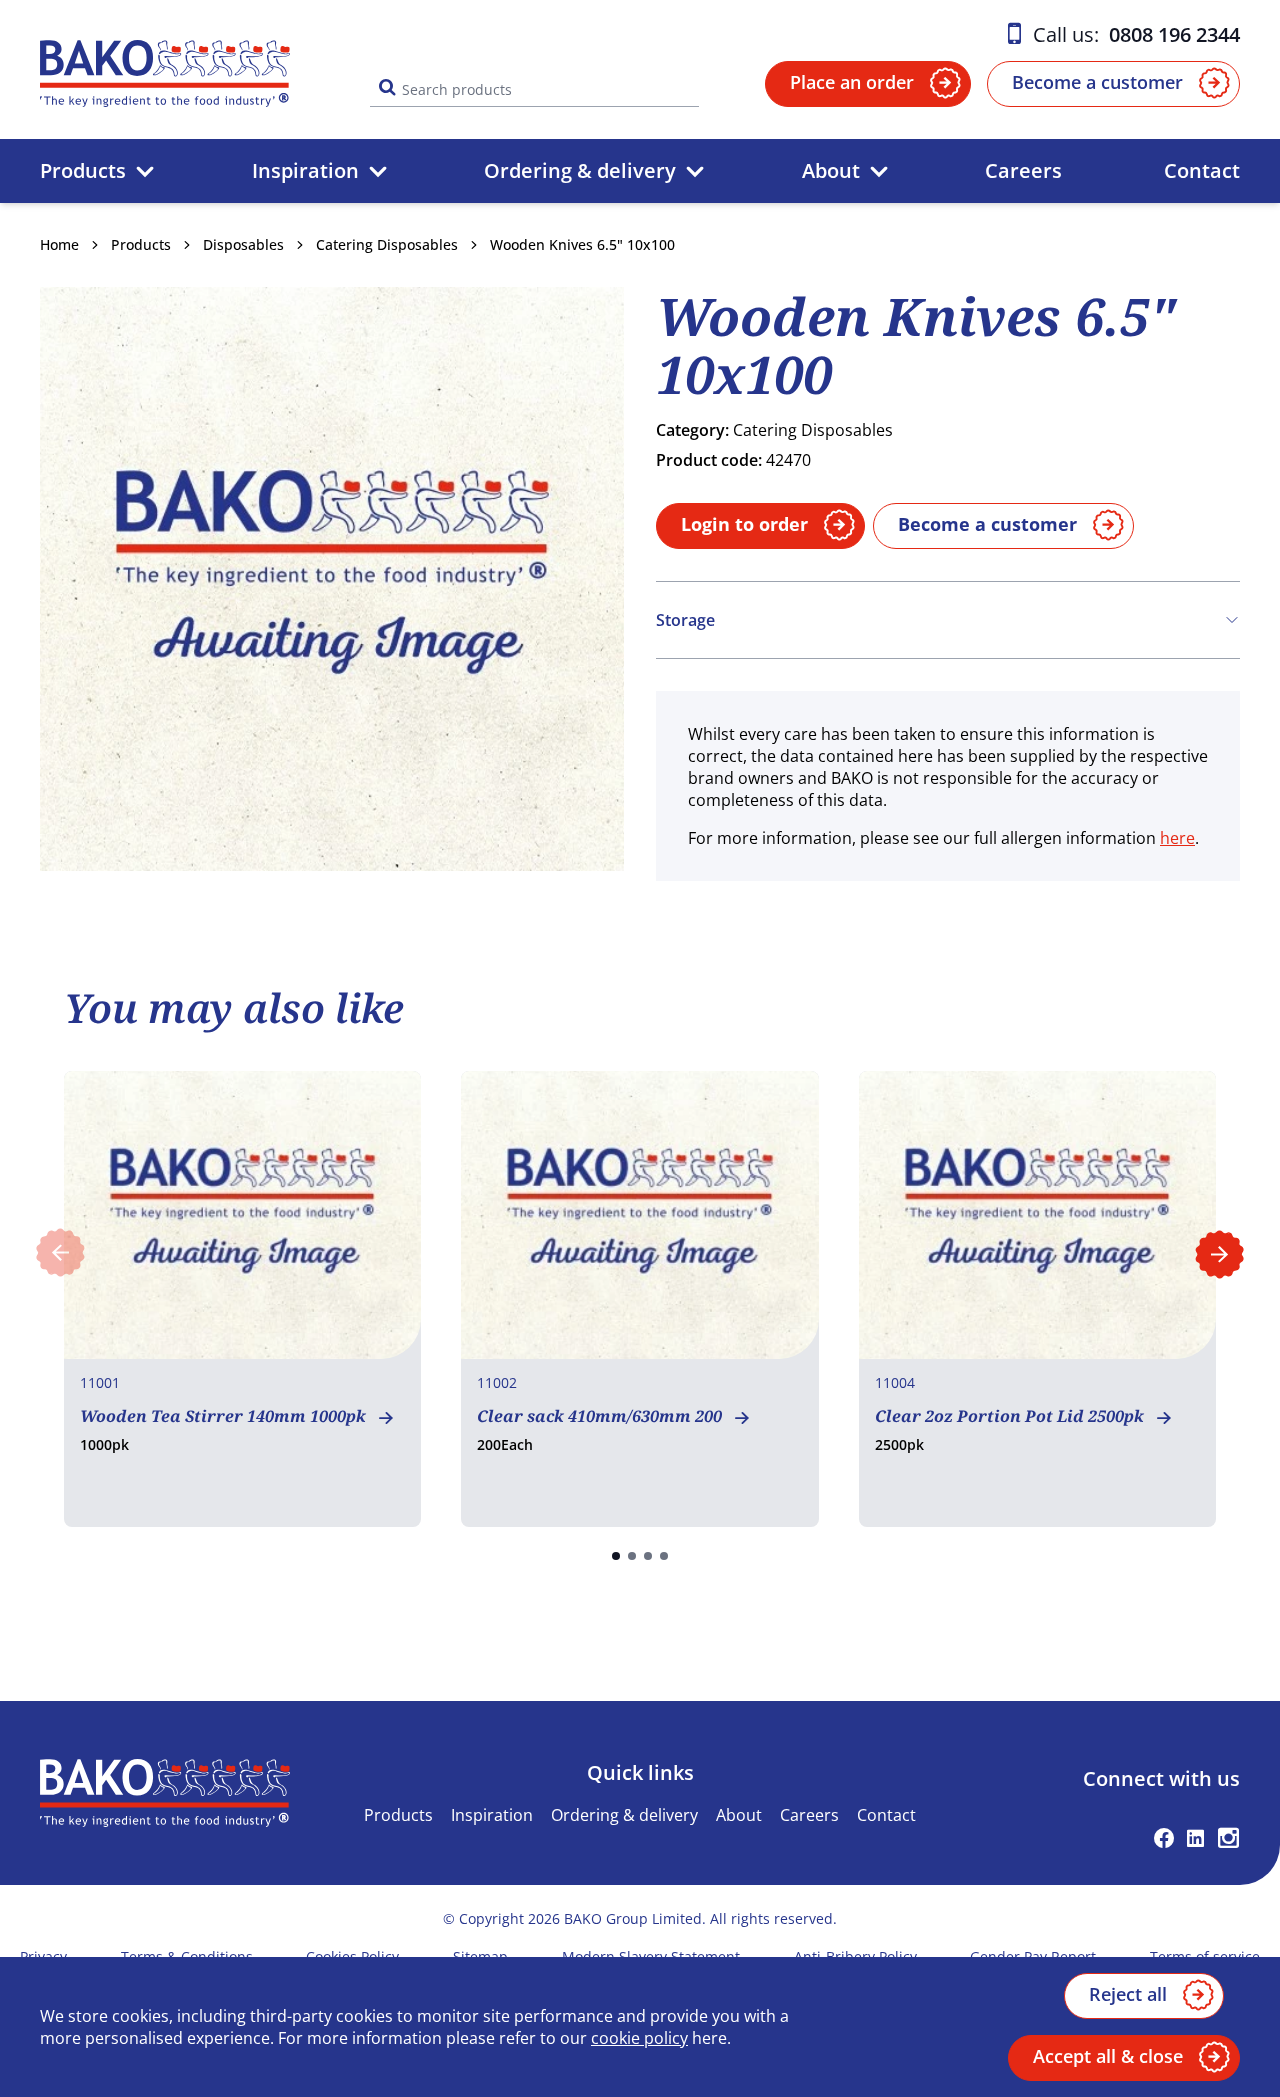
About (831, 170)
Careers (1023, 170)
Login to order (744, 524)
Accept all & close (1108, 2056)
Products (83, 170)
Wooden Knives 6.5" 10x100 (582, 244)
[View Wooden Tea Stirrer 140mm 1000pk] (242, 1299)
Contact (1202, 170)
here (1177, 838)
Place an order (852, 82)
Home (59, 244)
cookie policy (639, 2038)
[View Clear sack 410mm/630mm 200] (639, 1299)
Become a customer (1097, 82)
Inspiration (305, 170)
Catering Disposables (387, 244)
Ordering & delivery (580, 170)
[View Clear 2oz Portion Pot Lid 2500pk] (1037, 1299)
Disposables (243, 244)
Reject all (1128, 1994)
